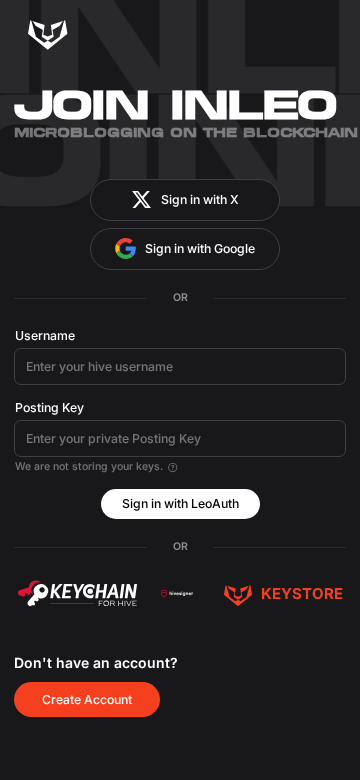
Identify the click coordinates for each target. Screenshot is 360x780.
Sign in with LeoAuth (180, 503)
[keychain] (77, 593)
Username (45, 335)
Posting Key (49, 407)
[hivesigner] (176, 593)
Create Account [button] (87, 699)
